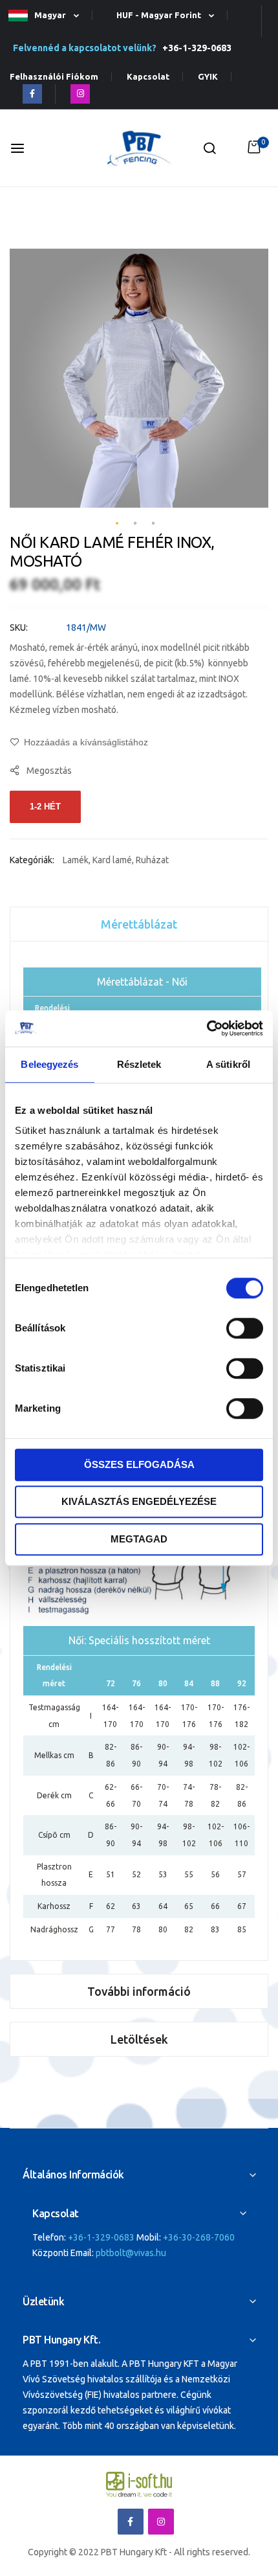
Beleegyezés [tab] (49, 1064)
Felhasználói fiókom (54, 77)
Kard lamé (112, 860)
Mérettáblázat (139, 924)
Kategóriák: (33, 860)
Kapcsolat (148, 77)
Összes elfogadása (139, 1464)
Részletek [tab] (139, 1064)
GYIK (208, 77)
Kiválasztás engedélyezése (139, 1501)
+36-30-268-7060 (199, 2237)
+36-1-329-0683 (195, 48)
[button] (49, 16)
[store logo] (139, 149)
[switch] (245, 1329)
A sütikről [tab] (228, 1064)
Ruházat (152, 860)
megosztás (49, 771)
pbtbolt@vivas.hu (131, 2253)
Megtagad (139, 1539)
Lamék (76, 860)
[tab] (139, 924)
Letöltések (139, 2039)
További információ (139, 1991)
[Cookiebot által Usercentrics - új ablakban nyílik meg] (207, 1028)
